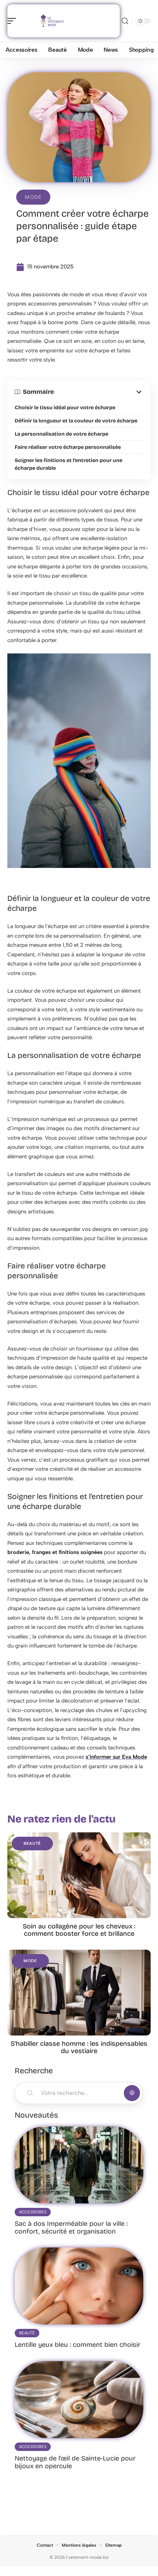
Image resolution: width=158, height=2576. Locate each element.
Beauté (32, 1844)
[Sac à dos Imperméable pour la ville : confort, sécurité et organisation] (79, 2165)
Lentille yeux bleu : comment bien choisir (78, 2345)
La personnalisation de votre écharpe (62, 434)
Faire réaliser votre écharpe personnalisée (68, 447)
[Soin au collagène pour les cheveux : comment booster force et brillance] (79, 1875)
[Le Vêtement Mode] (53, 21)
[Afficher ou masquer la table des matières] (99, 392)
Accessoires (33, 2212)
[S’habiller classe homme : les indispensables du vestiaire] (79, 1993)
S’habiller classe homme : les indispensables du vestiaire (79, 2047)
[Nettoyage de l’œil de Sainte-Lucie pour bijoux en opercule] (79, 2400)
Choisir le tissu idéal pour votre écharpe (65, 408)
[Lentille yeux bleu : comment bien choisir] (79, 2286)
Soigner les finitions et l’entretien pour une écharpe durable (69, 464)
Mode (33, 197)
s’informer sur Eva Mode (116, 1757)
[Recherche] (125, 21)
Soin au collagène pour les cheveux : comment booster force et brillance (79, 1930)
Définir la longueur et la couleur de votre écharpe (76, 421)
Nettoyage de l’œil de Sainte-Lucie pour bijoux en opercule (75, 2462)
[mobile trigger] (14, 21)
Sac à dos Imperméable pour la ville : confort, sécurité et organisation (71, 2227)
